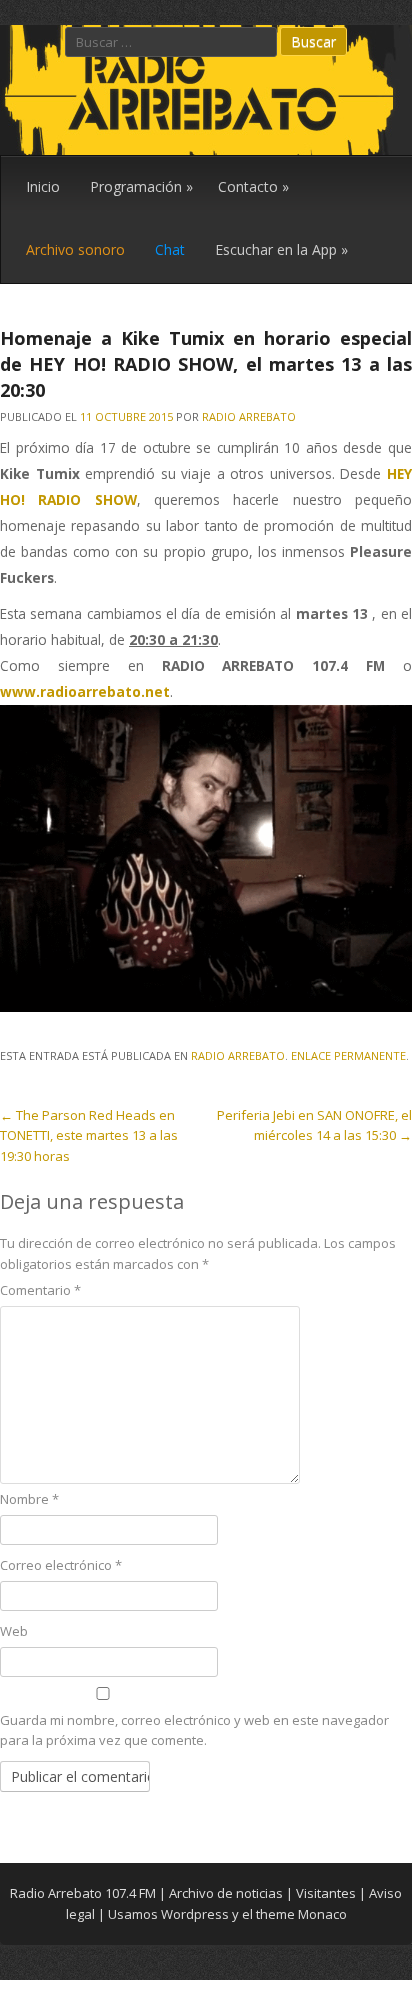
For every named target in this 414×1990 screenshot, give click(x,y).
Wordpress (195, 1914)
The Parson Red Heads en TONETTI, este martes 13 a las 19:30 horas (89, 1136)
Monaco (322, 1914)
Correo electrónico (61, 1565)
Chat (170, 249)
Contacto (253, 186)
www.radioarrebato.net (85, 691)
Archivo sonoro (75, 249)
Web (14, 1631)
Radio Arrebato (249, 416)
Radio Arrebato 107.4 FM (83, 1893)
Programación (141, 186)
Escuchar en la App (281, 249)
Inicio (43, 186)
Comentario (40, 1290)
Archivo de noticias (226, 1893)
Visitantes (326, 1893)
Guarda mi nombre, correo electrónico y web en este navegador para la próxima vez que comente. (194, 1730)
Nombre (29, 1499)
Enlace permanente (348, 1055)
